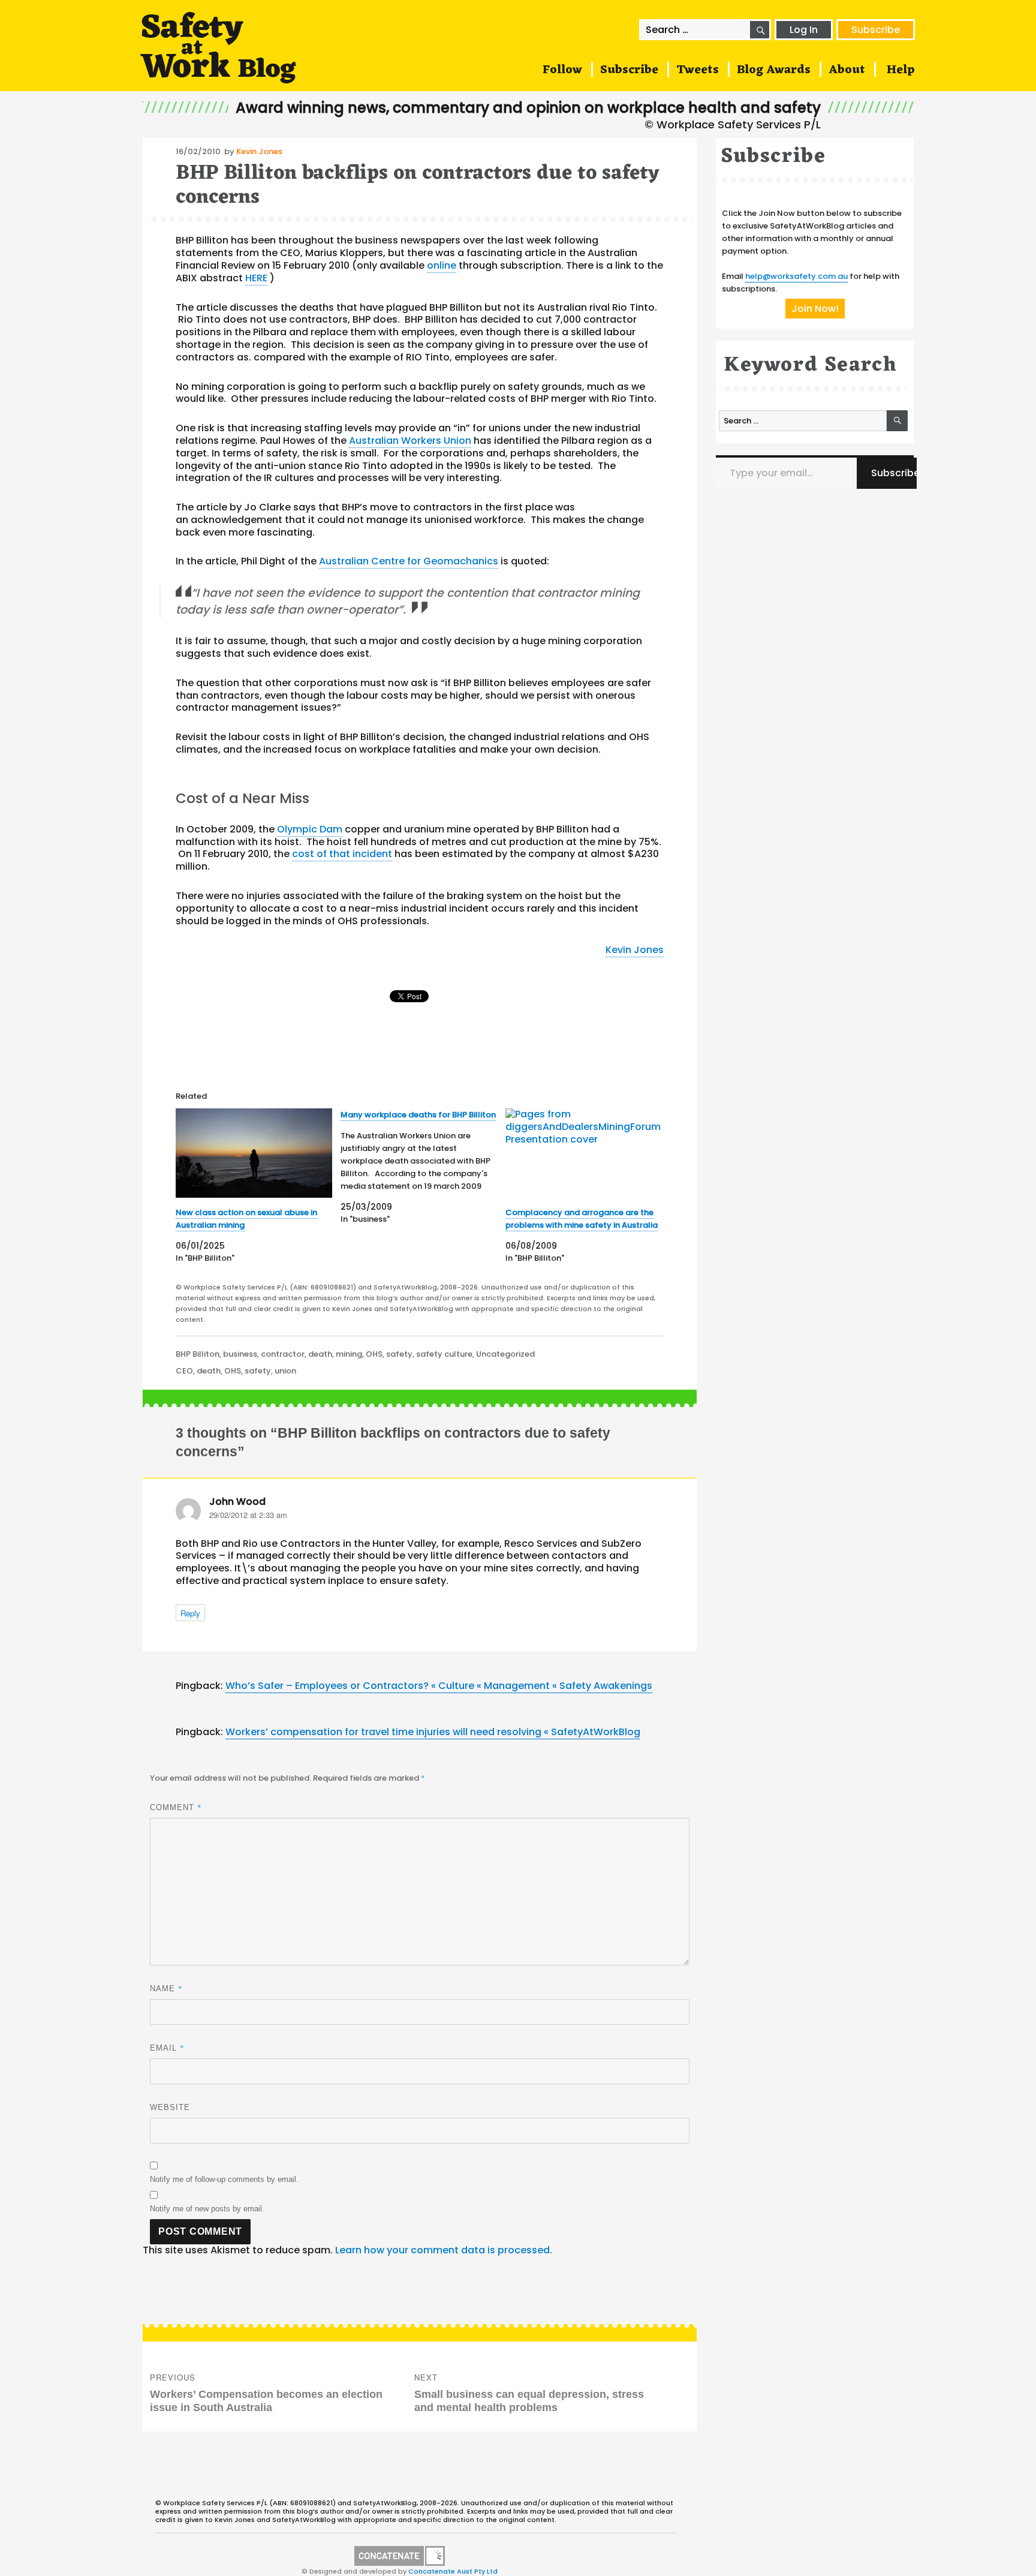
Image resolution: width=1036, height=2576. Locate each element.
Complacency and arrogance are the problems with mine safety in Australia (582, 1219)
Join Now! (815, 309)
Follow (562, 70)
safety (399, 1354)
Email (167, 2048)
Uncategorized (505, 1354)
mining (349, 1354)
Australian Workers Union (410, 441)
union (285, 1371)
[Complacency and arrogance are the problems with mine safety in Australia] (584, 1153)
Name (166, 1988)
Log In (804, 30)
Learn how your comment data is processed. (444, 2250)
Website (170, 2107)
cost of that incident (342, 854)
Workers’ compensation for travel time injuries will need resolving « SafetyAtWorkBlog (433, 1732)
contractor (283, 1354)
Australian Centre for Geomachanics (409, 561)
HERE (256, 278)
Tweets (698, 70)
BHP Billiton (198, 1354)
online (442, 265)
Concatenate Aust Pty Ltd (453, 2571)
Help (901, 70)
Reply (190, 1613)
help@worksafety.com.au (796, 276)
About (847, 70)
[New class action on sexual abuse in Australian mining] (254, 1153)
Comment (176, 1807)
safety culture (444, 1354)
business (240, 1354)
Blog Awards (774, 70)
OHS (374, 1354)
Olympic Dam (310, 829)
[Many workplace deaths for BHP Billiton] (423, 1167)
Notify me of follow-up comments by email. (224, 2179)
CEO (184, 1371)
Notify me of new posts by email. (207, 2209)
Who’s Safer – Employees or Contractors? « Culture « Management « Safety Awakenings (439, 1686)
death (320, 1354)
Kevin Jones (259, 151)
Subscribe (876, 30)
